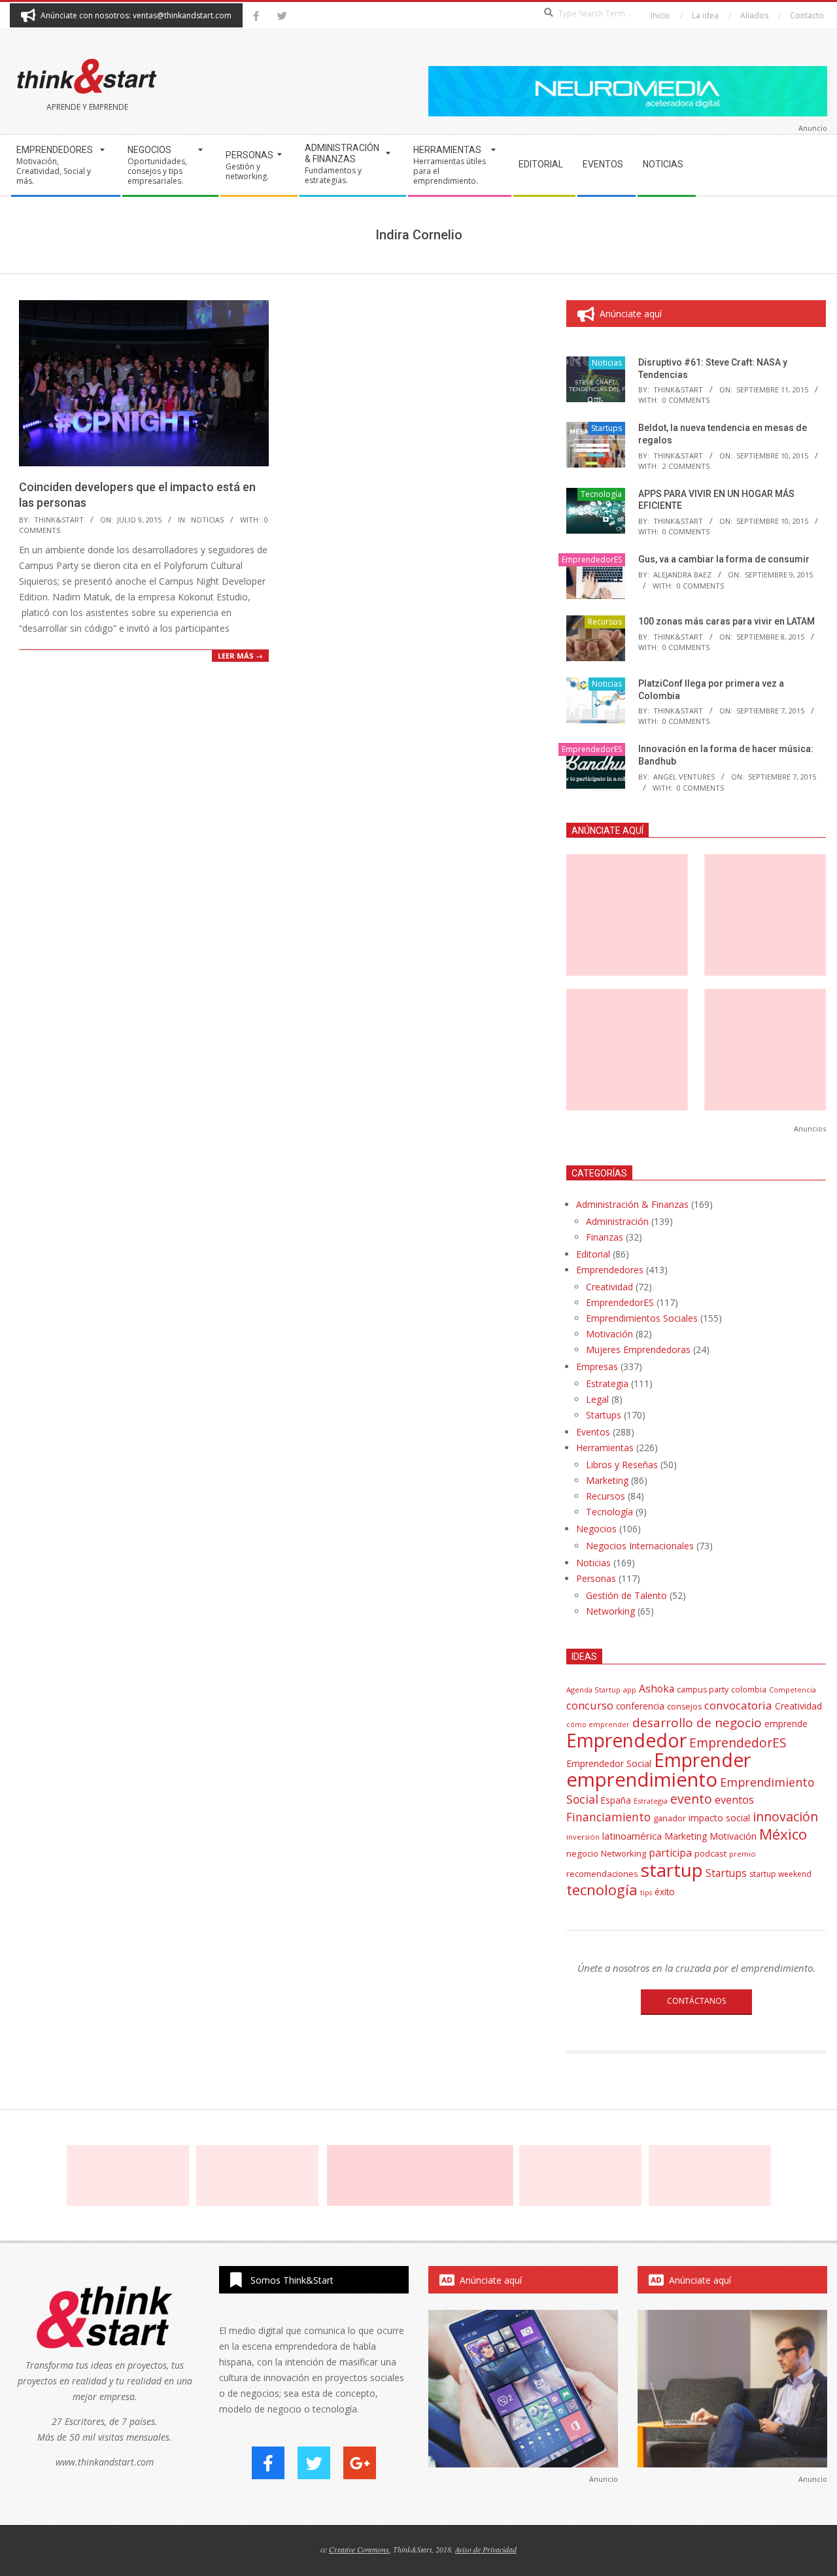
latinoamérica (632, 1836)
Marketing (607, 1480)
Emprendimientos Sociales (642, 1318)
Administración (617, 1221)
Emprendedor (626, 1740)
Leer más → (240, 656)
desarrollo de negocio (697, 1723)
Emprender (702, 1760)
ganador (670, 1818)
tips (646, 1892)
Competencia (793, 1690)
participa (670, 1853)
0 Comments (686, 400)
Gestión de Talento (626, 1595)
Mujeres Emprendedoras (638, 1349)
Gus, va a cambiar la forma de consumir (724, 559)
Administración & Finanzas (632, 1204)
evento (691, 1799)
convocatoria (738, 1705)
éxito (665, 1892)
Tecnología (601, 494)
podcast (710, 1853)
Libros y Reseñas (622, 1465)
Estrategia (607, 1383)
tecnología (602, 1890)
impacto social (719, 1818)
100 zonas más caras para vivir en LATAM (726, 621)
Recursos (605, 622)
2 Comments (686, 466)
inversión (583, 1837)
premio (743, 1854)
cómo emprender (598, 1725)
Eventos (593, 1432)
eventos (734, 1800)
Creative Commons (359, 2549)
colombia (749, 1689)
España (616, 1800)
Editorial (593, 1254)
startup (672, 1870)
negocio (582, 1853)
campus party (703, 1690)
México (783, 1834)
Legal (597, 1399)
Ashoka (657, 1689)
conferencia (640, 1706)
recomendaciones (602, 1874)
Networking (610, 1611)
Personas (596, 1578)
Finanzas (605, 1237)
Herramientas (605, 1448)
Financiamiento (608, 1817)
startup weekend (780, 1874)
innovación (785, 1816)
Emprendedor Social (609, 1763)
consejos (684, 1707)
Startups (606, 428)
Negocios (596, 1529)
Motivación (609, 1334)
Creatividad (609, 1287)
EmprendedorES (592, 559)
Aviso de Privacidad (486, 2549)
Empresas (597, 1366)
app (630, 1690)
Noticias (207, 520)
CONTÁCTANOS (696, 2001)
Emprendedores (610, 1270)
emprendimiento (642, 1779)
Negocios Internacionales (640, 1546)
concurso (590, 1705)
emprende (786, 1724)
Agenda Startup (593, 1690)
